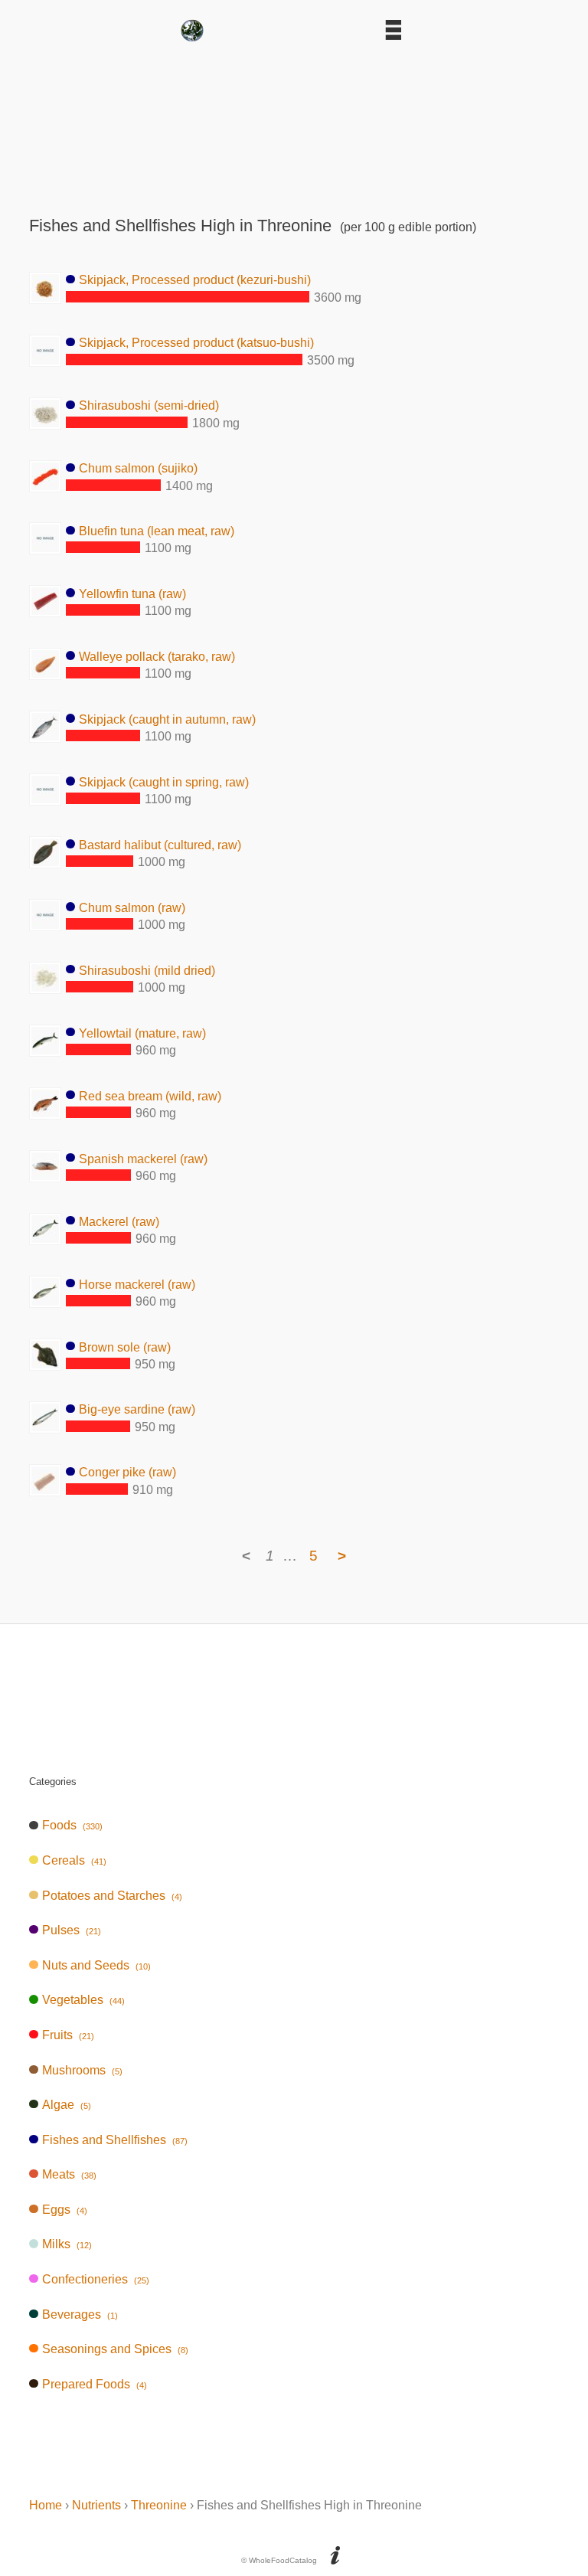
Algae (66, 2105)
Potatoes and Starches (112, 1896)
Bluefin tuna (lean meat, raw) (157, 530)
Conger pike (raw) (127, 1472)
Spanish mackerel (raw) (143, 1158)
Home (46, 2505)
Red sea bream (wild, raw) (150, 1095)
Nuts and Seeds (96, 1965)
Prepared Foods (94, 2384)
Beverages (80, 2314)
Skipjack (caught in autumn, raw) (167, 719)
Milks (67, 2244)
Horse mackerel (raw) (137, 1284)
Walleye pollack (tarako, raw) (157, 656)
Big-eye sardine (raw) (137, 1409)
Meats (69, 2174)
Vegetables (83, 2000)
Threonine (159, 2505)
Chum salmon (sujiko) (138, 468)
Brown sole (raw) (125, 1347)
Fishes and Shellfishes (114, 2140)
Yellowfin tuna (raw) (132, 593)
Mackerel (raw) (119, 1221)
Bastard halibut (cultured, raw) (160, 844)
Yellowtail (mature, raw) (142, 1033)
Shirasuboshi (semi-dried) (149, 405)
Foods (72, 1825)
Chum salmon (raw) (132, 907)
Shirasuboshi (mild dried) (147, 970)
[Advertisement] (294, 124)
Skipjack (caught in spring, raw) (164, 781)
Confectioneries (95, 2279)
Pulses (71, 1930)
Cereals (74, 1860)
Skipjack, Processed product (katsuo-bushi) (196, 343)
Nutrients (96, 2505)
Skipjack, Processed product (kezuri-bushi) (195, 280)
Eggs (64, 2210)
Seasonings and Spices (115, 2349)
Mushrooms (82, 2070)
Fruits (68, 2035)
